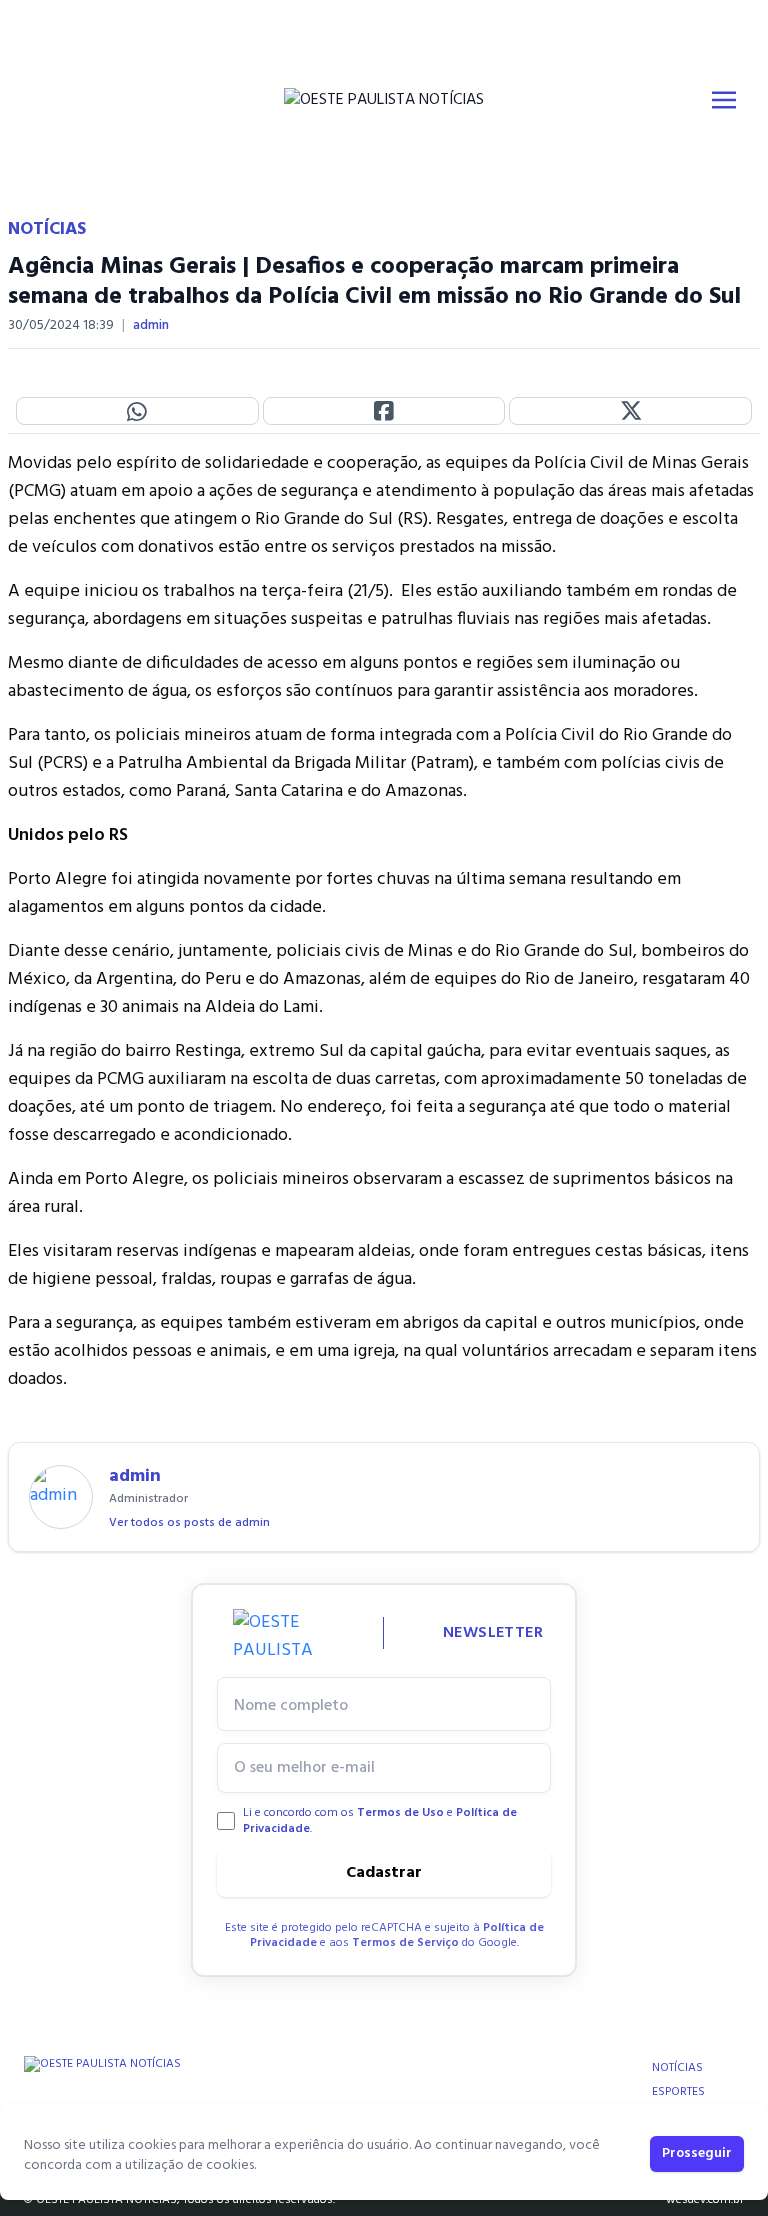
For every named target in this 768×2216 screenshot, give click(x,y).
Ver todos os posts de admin (189, 1523)
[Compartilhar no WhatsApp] (137, 411)
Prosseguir (697, 2153)
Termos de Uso (400, 1813)
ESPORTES (678, 2092)
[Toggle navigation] (724, 100)
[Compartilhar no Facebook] (384, 411)
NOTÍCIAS (677, 2068)
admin (151, 326)
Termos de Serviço (405, 1943)
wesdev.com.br (705, 2200)
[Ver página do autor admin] (61, 1497)
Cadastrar (384, 1873)
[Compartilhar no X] (630, 411)
